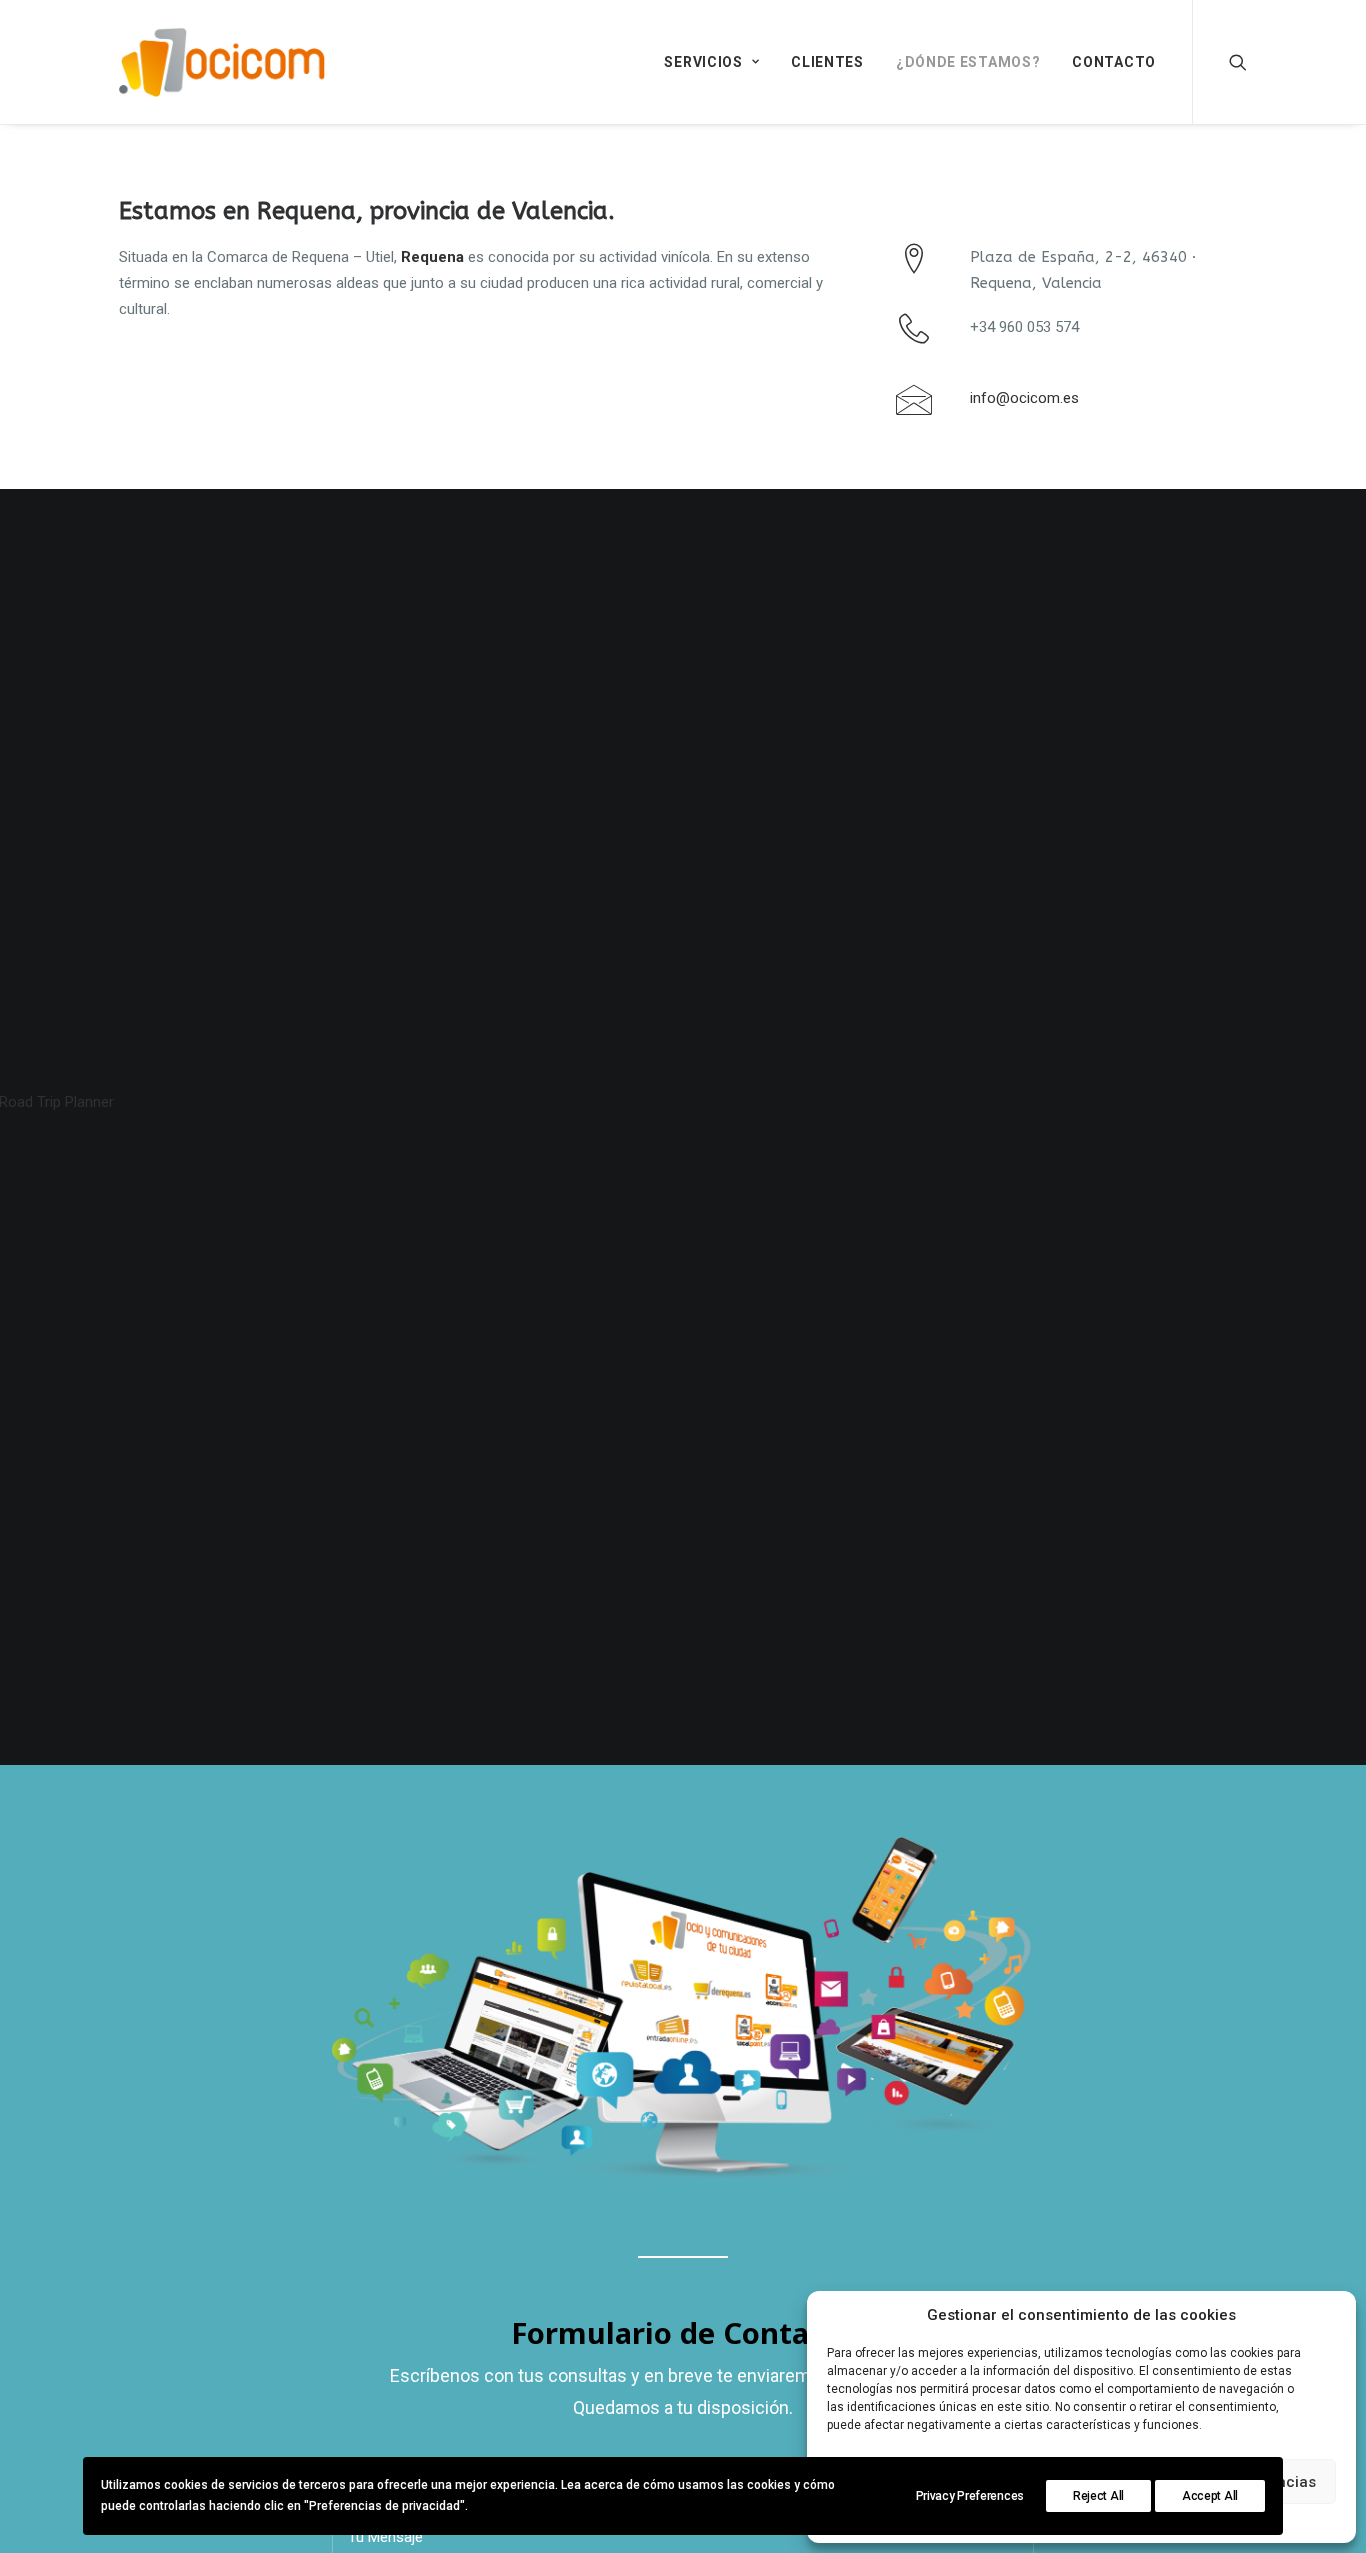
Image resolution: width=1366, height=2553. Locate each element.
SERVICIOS (703, 62)
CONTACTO (1114, 62)
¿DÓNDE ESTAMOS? (968, 62)
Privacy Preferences (970, 2496)
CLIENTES (827, 62)
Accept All (1210, 2496)
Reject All (1098, 2496)
